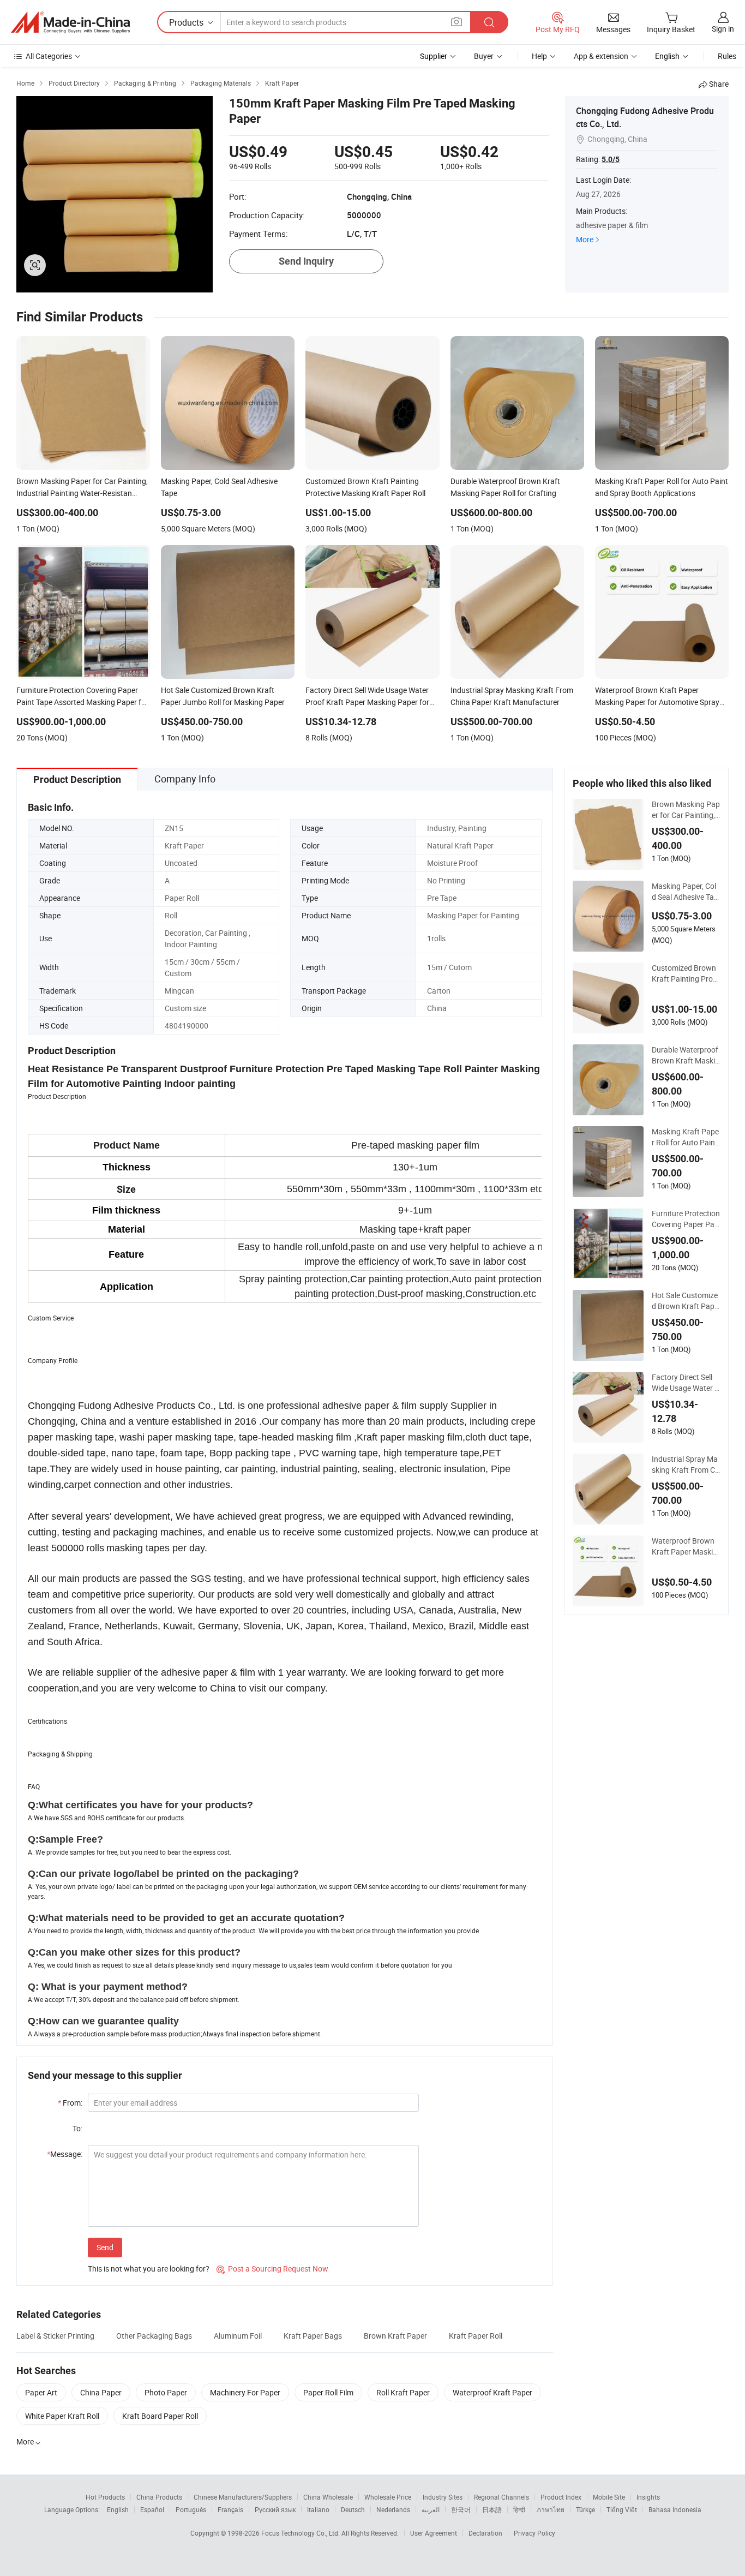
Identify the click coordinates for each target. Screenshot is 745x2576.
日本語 (492, 2509)
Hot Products (105, 2497)
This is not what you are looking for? (149, 2269)
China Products (159, 2497)
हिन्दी (519, 2509)
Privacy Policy (534, 2533)
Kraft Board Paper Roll (160, 2416)
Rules (727, 56)
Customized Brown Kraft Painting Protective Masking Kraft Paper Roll (686, 973)
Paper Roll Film (328, 2392)
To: (77, 2128)
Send (105, 2247)
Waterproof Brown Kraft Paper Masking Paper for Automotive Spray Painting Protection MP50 (685, 1546)
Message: (65, 2154)
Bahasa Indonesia (675, 2509)
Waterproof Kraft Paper (492, 2392)
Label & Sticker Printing (55, 2336)
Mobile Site (609, 2497)
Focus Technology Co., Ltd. (301, 2533)
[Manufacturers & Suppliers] (70, 22)
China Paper (101, 2392)
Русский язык (275, 2509)
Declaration (485, 2533)
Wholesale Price (388, 2497)
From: (70, 2103)
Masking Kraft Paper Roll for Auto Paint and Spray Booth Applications (686, 1137)
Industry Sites (443, 2497)
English (118, 2509)
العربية (431, 2509)
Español (152, 2509)
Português (191, 2509)
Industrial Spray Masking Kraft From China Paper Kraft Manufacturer (686, 1465)
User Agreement (434, 2533)
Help (539, 56)
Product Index (561, 2497)
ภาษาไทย (551, 2509)
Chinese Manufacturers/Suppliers (243, 2497)
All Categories (49, 56)
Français (230, 2509)
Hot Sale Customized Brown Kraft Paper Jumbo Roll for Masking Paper (685, 1301)
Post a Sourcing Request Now (272, 2269)
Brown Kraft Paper (395, 2336)
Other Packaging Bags (154, 2336)
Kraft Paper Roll (476, 2336)
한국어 (461, 2509)
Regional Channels (501, 2497)
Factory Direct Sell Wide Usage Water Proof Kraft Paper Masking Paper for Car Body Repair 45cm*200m (686, 1383)
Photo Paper (166, 2392)
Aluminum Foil (238, 2336)
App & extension (601, 56)
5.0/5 (611, 159)
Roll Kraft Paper (403, 2392)
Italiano (318, 2509)
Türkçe (585, 2509)
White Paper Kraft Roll (62, 2416)
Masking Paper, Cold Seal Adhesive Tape (685, 892)
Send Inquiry (306, 261)
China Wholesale (328, 2497)
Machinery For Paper (245, 2392)
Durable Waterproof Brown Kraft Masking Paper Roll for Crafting (686, 1055)
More (585, 239)
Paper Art (41, 2392)
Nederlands (393, 2509)
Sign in (723, 29)
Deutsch (353, 2509)
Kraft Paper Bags (313, 2336)
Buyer (484, 56)
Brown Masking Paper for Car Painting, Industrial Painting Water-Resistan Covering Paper (686, 810)
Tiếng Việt (622, 2509)
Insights (648, 2497)
